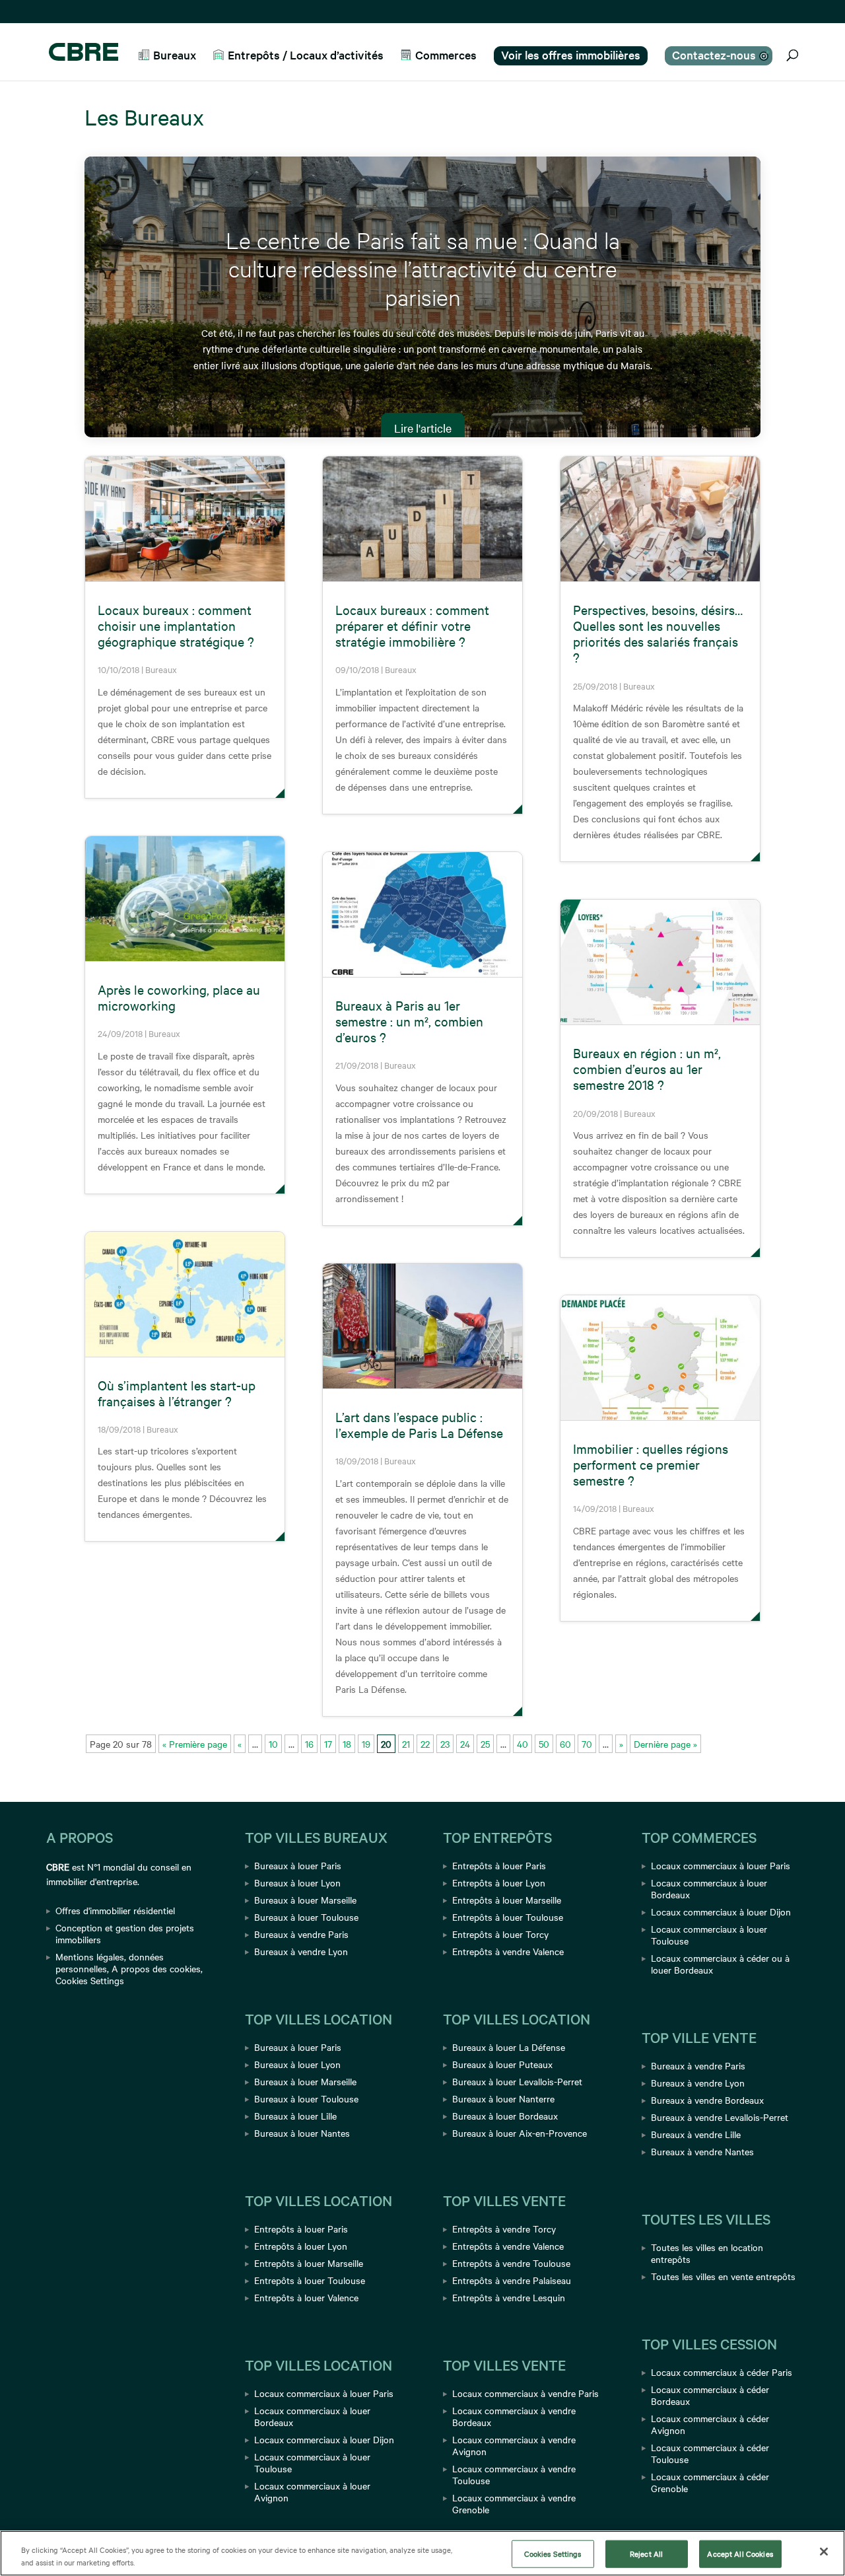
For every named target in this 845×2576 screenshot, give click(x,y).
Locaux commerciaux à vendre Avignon (514, 2445)
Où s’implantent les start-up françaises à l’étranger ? (177, 1393)
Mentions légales (90, 1956)
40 (523, 1744)
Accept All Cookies (740, 2554)
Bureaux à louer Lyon (297, 1882)
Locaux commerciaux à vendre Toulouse (514, 2474)
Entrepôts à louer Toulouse (310, 2280)
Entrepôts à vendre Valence (508, 1951)
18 (347, 1744)
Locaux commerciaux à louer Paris (324, 2393)
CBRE (58, 1867)
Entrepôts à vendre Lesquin (509, 2297)
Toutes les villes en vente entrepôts (723, 2276)
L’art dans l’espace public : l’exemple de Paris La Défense (419, 1424)
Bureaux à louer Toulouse (306, 1917)
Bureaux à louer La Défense (509, 2047)
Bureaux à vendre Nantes (702, 2151)
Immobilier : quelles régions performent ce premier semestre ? (651, 1464)
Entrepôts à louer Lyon (301, 2246)
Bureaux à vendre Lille (696, 2134)
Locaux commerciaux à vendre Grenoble (514, 2503)
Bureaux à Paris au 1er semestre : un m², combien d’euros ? (409, 1021)
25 (485, 1744)
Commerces (446, 55)
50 (544, 1744)
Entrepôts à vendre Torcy (504, 2229)
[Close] (824, 2552)
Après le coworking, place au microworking (179, 997)
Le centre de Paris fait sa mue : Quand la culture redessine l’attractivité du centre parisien (423, 268)
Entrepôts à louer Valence (306, 2297)
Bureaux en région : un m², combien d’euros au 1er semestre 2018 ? (647, 1068)
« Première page (195, 1744)
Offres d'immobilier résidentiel (115, 1910)
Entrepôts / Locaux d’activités (306, 55)
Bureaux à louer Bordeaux (505, 2116)
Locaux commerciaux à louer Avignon (312, 2491)
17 (328, 1744)
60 (565, 1744)
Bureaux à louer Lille (295, 2116)
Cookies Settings (90, 1980)
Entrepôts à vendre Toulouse (511, 2263)
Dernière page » (665, 1744)
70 (587, 1744)
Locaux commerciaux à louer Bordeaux (312, 2416)
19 (366, 1744)
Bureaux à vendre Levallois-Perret (720, 2117)
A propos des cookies (156, 1968)
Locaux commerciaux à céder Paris (722, 2372)
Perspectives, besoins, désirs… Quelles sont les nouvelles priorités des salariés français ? (658, 633)
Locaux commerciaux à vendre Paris (525, 2393)
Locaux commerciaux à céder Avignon (710, 2424)
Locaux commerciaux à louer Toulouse (312, 2462)
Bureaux (175, 55)
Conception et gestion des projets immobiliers (125, 1933)
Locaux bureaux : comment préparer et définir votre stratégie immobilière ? (412, 625)
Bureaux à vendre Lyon (301, 1951)
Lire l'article (423, 428)
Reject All (646, 2554)
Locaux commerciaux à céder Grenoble (710, 2482)
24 (465, 1744)
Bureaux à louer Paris (298, 1865)
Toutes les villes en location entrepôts (707, 2253)
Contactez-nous (714, 54)
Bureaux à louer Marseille (305, 1900)
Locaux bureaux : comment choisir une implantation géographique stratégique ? (176, 625)
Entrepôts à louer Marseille (309, 2263)
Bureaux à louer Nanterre (503, 2098)
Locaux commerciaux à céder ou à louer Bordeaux (720, 1964)
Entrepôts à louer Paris (301, 2229)
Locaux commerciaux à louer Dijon (324, 2439)
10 (273, 1744)
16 (309, 1744)
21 (406, 1744)
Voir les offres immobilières (571, 54)
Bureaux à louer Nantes (302, 2133)
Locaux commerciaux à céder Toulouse (710, 2453)
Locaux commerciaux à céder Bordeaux (710, 2395)
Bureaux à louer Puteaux (502, 2064)
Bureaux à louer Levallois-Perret (517, 2081)
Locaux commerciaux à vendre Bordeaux (514, 2416)
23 (445, 1744)
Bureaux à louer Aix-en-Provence (520, 2133)
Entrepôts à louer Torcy (500, 1934)
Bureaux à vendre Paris (301, 1934)
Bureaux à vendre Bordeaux (707, 2100)
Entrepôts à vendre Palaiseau (512, 2280)
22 (425, 1744)
